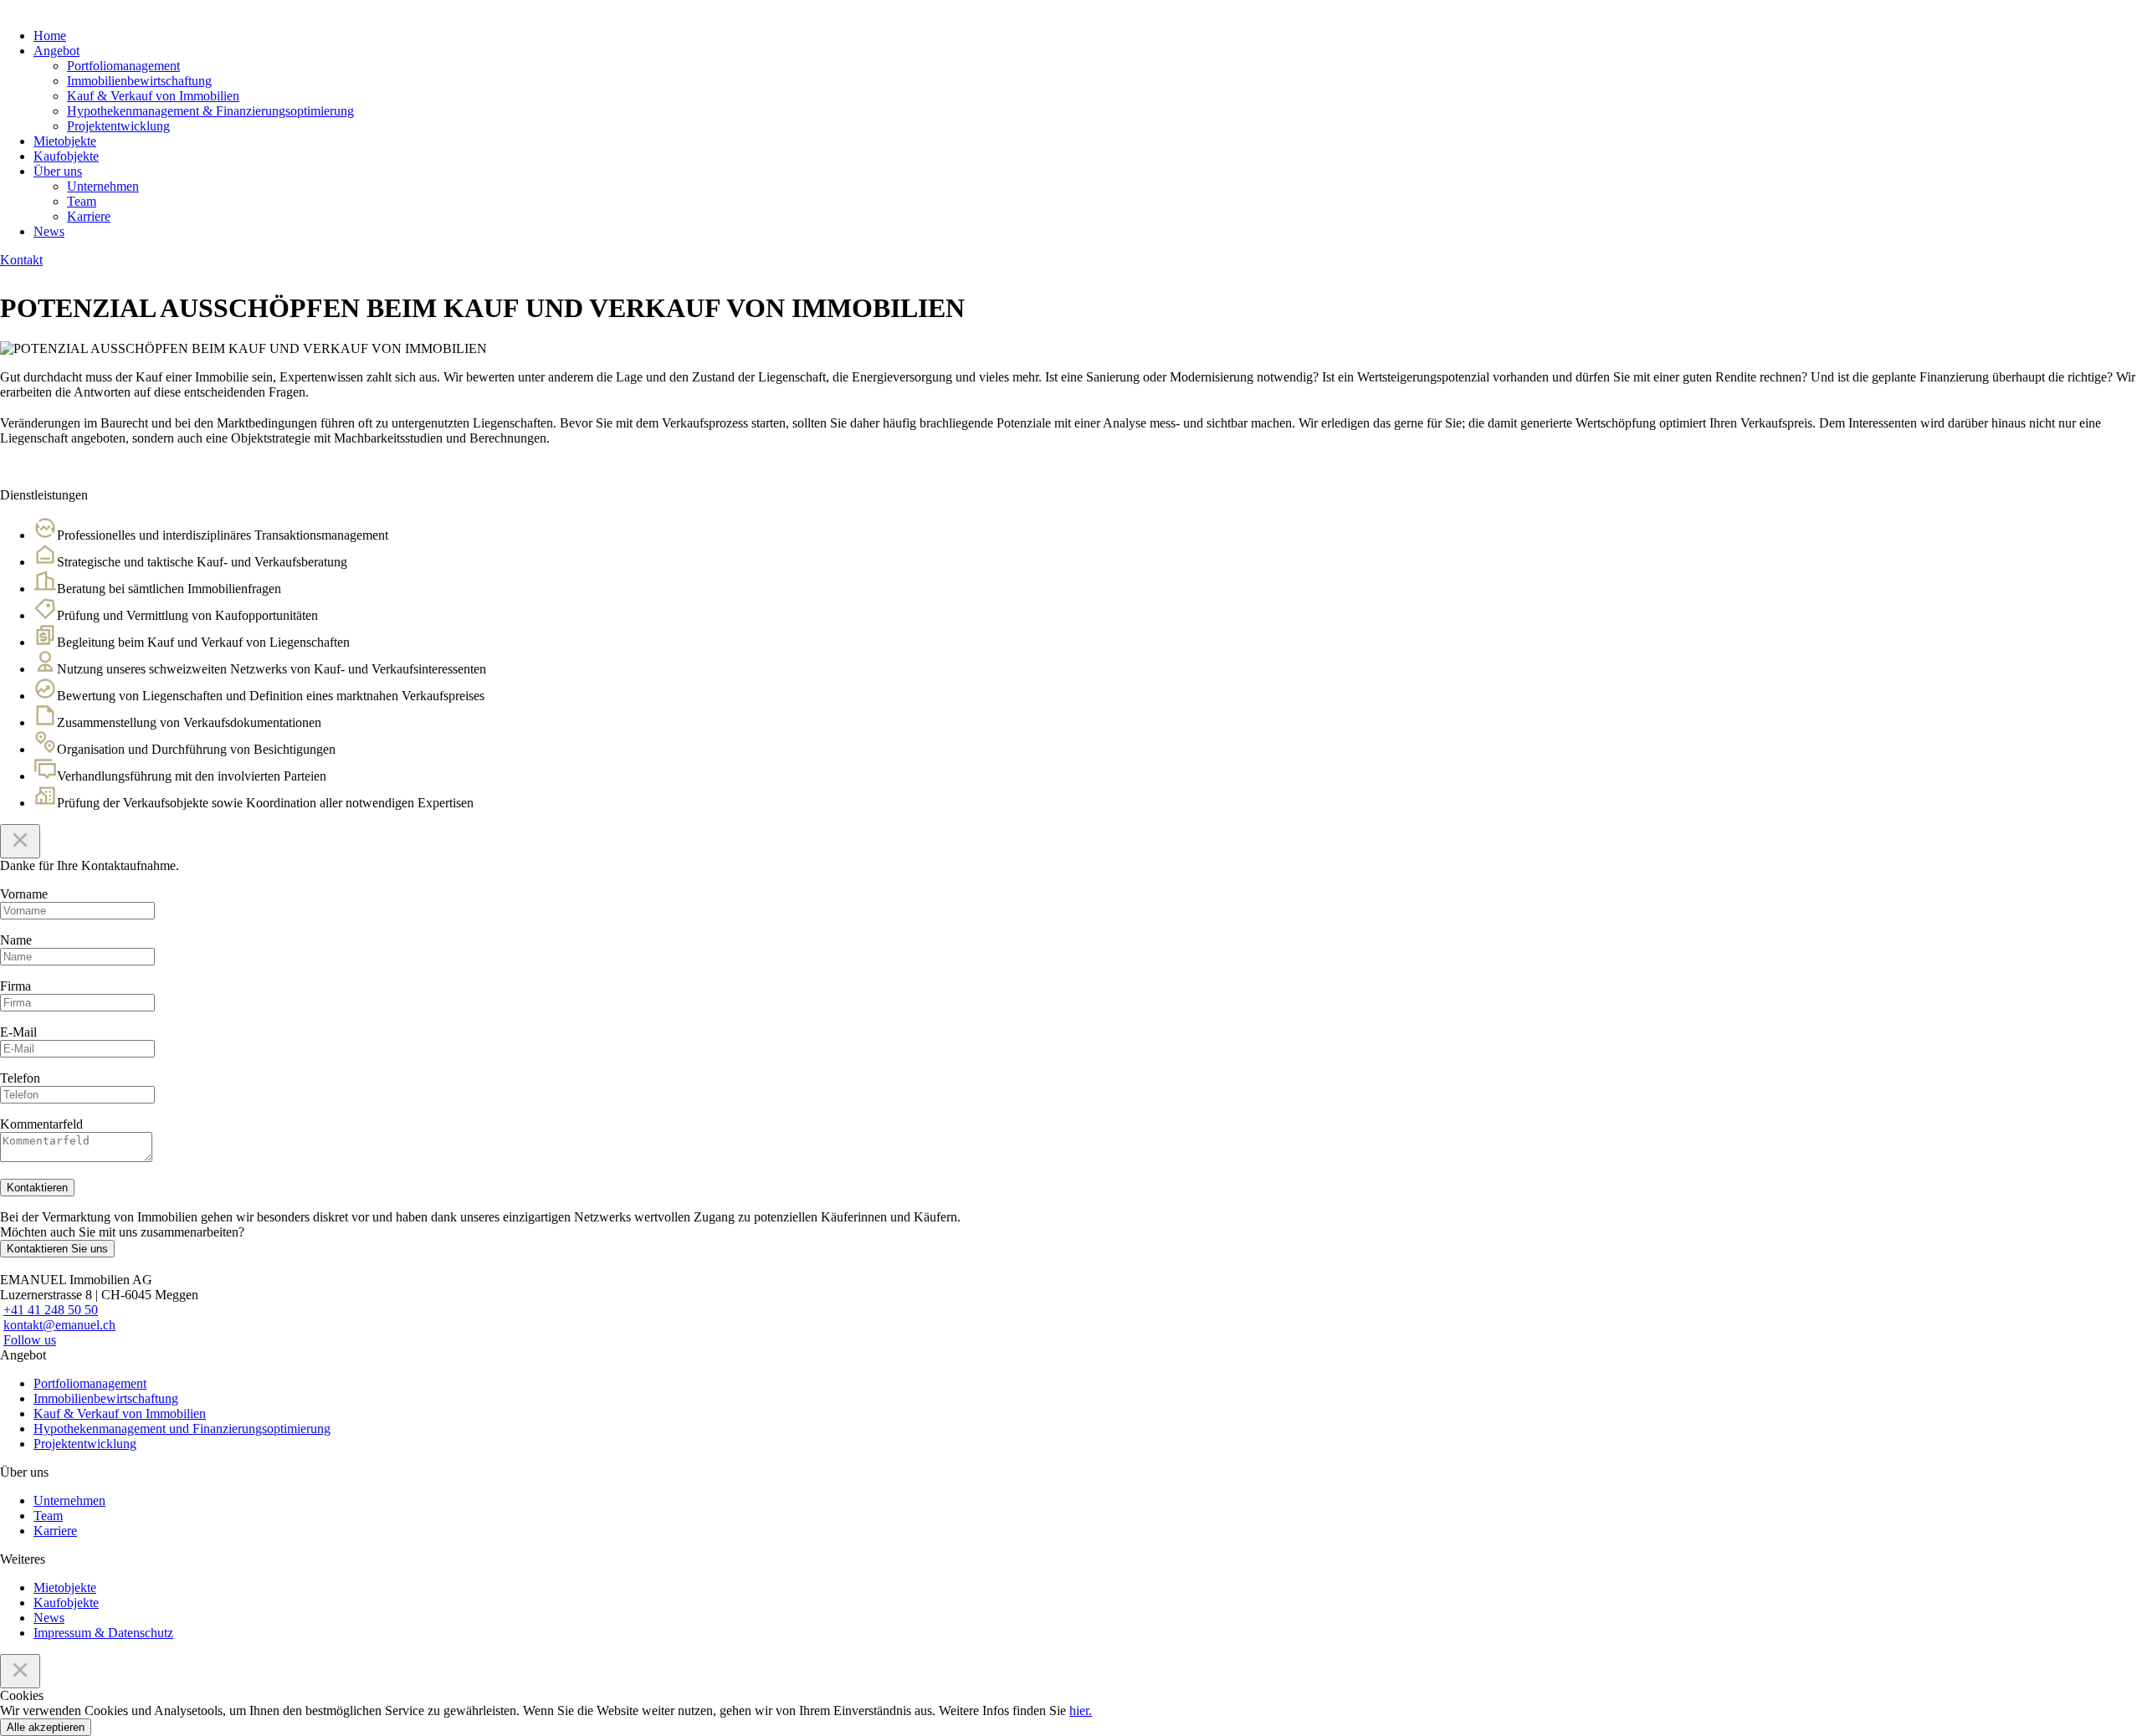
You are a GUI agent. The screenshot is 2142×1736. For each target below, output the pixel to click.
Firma (15, 986)
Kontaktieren (37, 1188)
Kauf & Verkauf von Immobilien (153, 96)
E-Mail (18, 1032)
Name (16, 940)
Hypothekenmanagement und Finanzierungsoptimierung (182, 1429)
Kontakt (21, 260)
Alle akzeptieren (46, 1727)
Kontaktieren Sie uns (57, 1249)
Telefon (20, 1078)
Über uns (58, 171)
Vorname (24, 894)
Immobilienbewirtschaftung (139, 81)
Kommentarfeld (41, 1124)
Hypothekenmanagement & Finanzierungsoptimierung (210, 111)
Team (82, 201)
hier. (1081, 1710)
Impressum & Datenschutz (103, 1633)
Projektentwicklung (118, 126)
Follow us (30, 1340)
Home (50, 36)
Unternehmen (103, 186)
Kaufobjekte (66, 156)
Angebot (56, 51)
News (49, 231)
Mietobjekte (65, 141)
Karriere (89, 216)
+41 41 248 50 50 (51, 1310)
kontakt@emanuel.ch (59, 1325)
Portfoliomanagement (123, 66)
